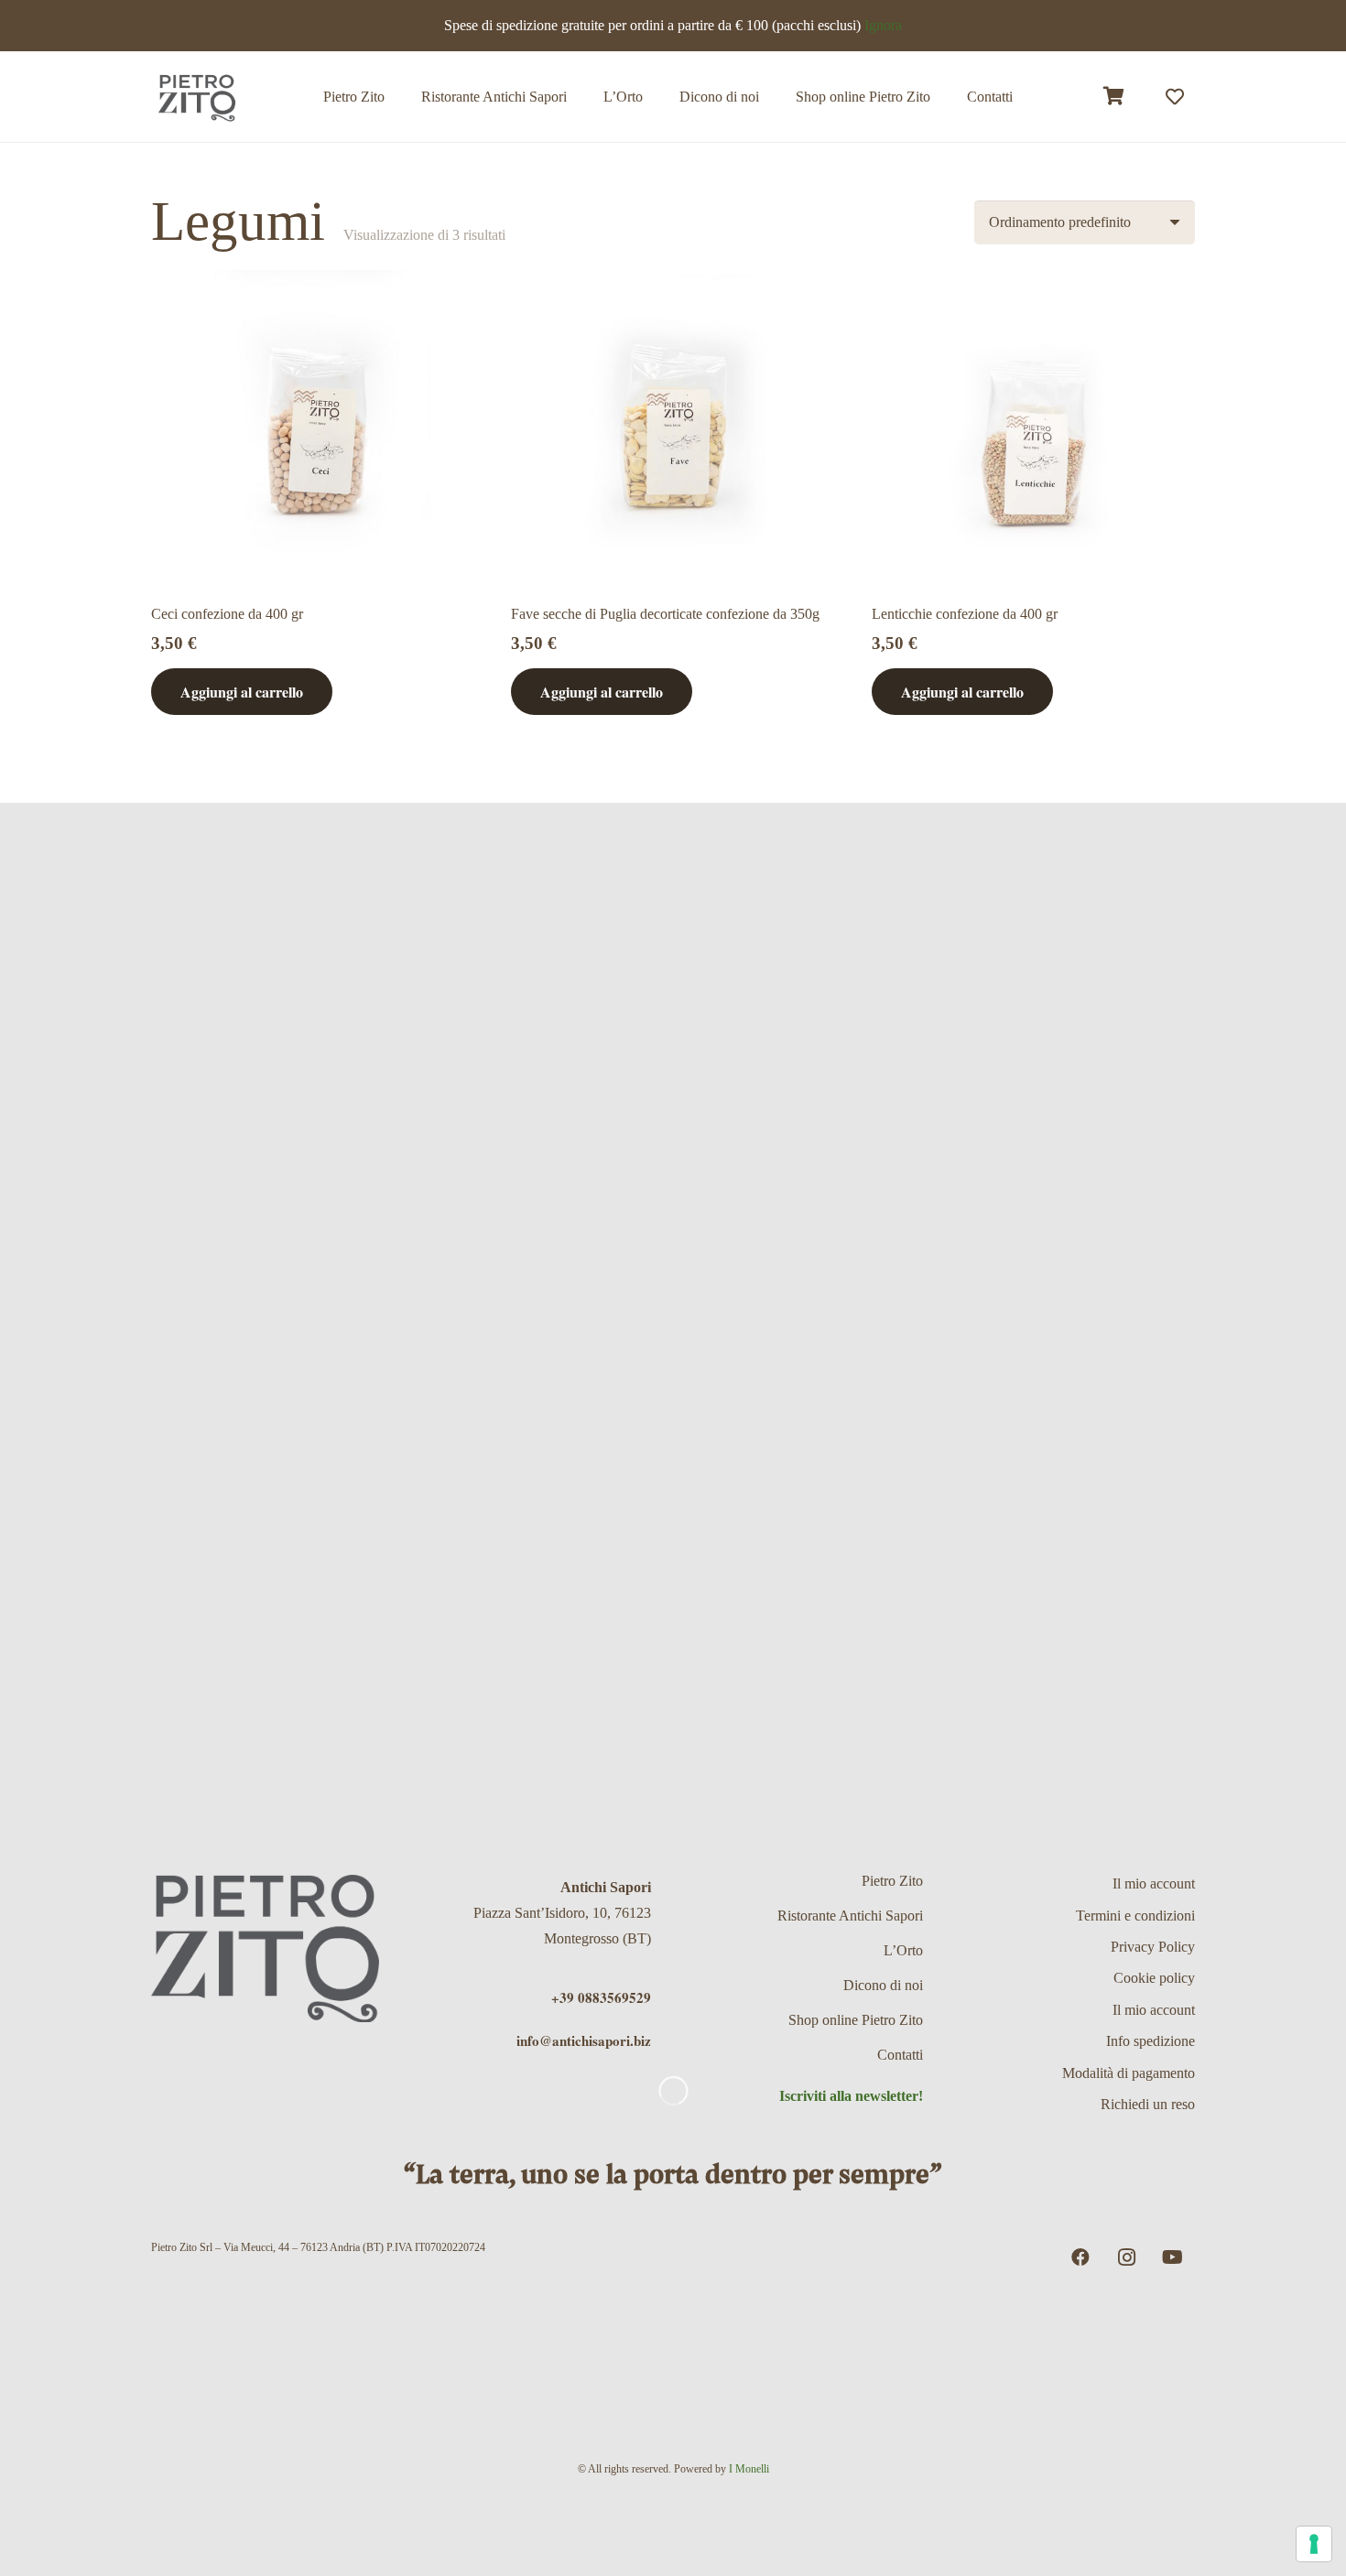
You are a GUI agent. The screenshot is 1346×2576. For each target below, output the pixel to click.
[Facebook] (1080, 2257)
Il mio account (1154, 1883)
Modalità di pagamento (1129, 2073)
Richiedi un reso (1148, 2104)
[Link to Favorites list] (1175, 97)
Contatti (900, 2055)
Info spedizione (1151, 2041)
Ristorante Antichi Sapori (850, 1916)
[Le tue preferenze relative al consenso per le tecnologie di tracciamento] (1314, 2544)
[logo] (197, 97)
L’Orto (903, 1950)
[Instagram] (1126, 2257)
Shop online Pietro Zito (856, 2020)
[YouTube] (1172, 2257)
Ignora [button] (883, 25)
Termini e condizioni (1135, 1916)
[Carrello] (1114, 97)
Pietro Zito (892, 1881)
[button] (944, 97)
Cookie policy (1154, 1978)
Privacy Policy (1153, 1947)
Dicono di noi (883, 1985)
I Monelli (749, 2469)
